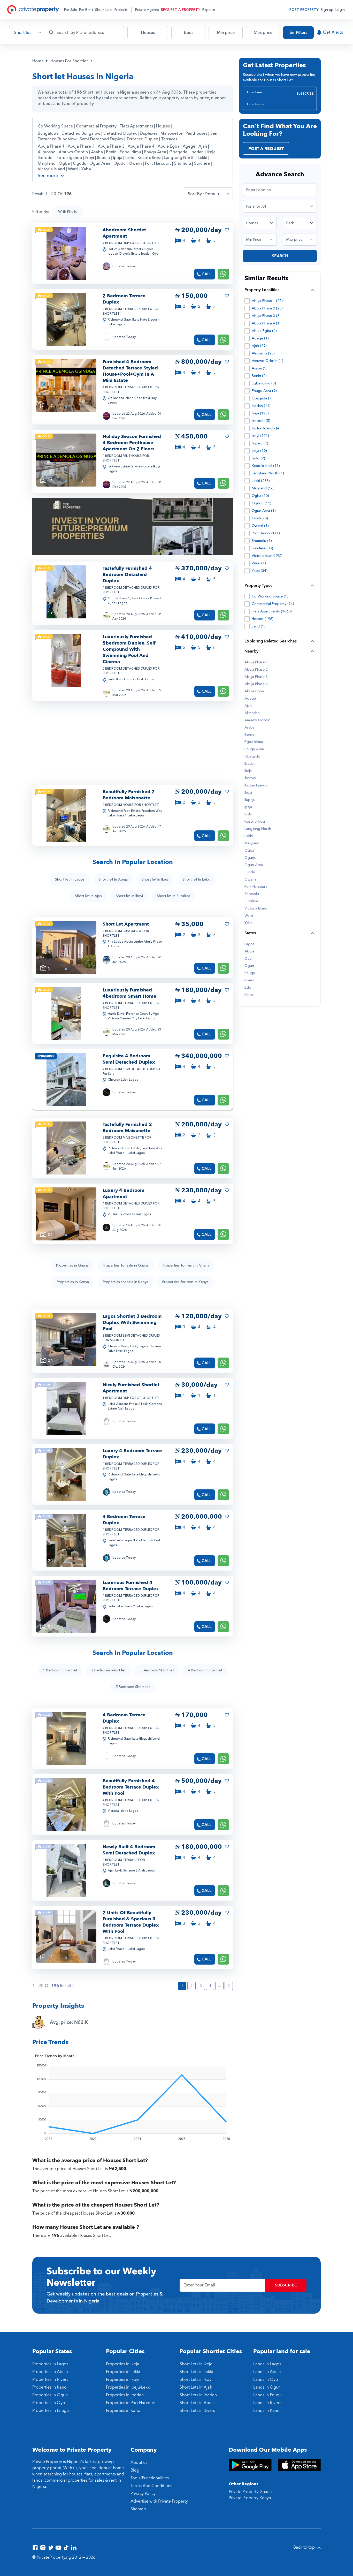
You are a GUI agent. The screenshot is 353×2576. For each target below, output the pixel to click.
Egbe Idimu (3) (264, 383)
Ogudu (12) (262, 503)
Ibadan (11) (261, 406)
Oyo (248, 959)
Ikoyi (90, 158)
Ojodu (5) (260, 518)
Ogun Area (100, 163)
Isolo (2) (258, 458)
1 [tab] (66, 275)
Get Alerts (333, 32)
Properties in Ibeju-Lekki (128, 2387)
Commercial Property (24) (273, 604)
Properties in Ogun (50, 2395)
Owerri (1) (260, 526)
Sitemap (138, 2509)
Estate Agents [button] (147, 10)
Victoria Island (52, 169)
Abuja (249, 951)
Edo (248, 988)
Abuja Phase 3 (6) (266, 316)
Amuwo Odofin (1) (267, 361)
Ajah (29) (259, 346)
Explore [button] (209, 10)
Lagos (249, 944)
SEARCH (280, 256)
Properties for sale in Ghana (126, 1265)
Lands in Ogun (267, 2387)
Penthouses (196, 133)
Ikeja (212, 152)
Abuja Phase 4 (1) (266, 323)
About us (139, 2463)
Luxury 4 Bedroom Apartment (124, 1194)
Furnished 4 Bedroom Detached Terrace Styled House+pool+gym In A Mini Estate (130, 371)
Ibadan (198, 152)
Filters (301, 33)
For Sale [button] (71, 10)
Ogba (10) (260, 496)
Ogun (249, 966)
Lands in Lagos (267, 2364)
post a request (266, 149)
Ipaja (118, 158)
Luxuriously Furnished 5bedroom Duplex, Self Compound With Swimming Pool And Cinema (129, 649)
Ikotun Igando (69, 158)
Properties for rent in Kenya (185, 1282)
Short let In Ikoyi (129, 896)
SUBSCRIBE (305, 94)
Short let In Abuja (113, 879)
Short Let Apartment (126, 924)
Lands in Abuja (267, 2372)
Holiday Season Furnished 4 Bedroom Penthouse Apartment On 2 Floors (132, 443)
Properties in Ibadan (125, 2395)
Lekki (203, 158)
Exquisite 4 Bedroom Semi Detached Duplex (129, 1059)
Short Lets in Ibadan (198, 2395)
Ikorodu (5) (261, 421)
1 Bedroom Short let (60, 1670)
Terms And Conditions (151, 2486)
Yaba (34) (260, 571)
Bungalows (48, 133)
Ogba (65, 163)
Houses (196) (263, 619)
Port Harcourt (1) (266, 533)
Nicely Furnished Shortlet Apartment (131, 1388)
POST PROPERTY (304, 10)
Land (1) (259, 626)
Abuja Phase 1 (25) (267, 301)
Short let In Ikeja (155, 879)
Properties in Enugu (51, 2411)
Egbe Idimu (131, 152)
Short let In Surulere (174, 896)
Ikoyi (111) (260, 436)
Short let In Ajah (88, 896)
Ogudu (80, 163)
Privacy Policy (143, 2494)
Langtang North (180, 158)
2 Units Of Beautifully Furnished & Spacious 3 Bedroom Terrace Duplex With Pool (131, 1922)
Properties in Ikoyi (123, 2380)
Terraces (169, 139)
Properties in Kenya (73, 1282)
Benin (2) (259, 376)
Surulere (202, 163)
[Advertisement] (177, 743)
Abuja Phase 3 (112, 146)
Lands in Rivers (267, 2403)
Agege (190, 146)
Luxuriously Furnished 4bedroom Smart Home (129, 993)
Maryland (47, 163)
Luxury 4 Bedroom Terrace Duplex (132, 1454)
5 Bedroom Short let (133, 1687)
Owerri (136, 163)
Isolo (130, 158)
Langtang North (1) (268, 473)
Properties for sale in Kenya (126, 1282)
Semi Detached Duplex (101, 139)
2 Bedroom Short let (108, 1670)
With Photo (68, 212)
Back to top (305, 2547)
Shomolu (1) (262, 541)
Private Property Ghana (250, 2492)
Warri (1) (259, 563)
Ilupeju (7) (260, 443)
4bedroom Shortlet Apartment (124, 233)
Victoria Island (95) (267, 556)
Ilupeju (104, 158)
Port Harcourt (159, 163)
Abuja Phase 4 (142, 146)
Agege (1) (260, 338)
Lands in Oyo (266, 2380)
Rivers (249, 980)
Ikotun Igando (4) (266, 428)
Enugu (250, 973)
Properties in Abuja (50, 2372)
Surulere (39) (262, 548)
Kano (249, 995)
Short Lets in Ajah (196, 2387)
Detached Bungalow (81, 133)
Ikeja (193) (260, 413)
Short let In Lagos (70, 879)
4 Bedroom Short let (205, 1670)
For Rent (86, 10)
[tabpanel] (66, 253)
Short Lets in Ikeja (196, 2364)
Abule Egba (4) (264, 331)
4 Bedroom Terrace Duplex (124, 1520)
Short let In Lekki (196, 879)
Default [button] (212, 194)
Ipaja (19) (259, 451)
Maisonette (171, 133)
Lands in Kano (266, 2411)
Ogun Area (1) (264, 511)
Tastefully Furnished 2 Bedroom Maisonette (127, 1128)
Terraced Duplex (142, 139)
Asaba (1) (260, 368)
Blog (135, 2470)
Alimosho (47, 152)
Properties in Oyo (49, 2403)
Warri (74, 169)
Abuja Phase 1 (52, 146)
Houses (163, 126)
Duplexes (149, 133)
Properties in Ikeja (123, 2364)
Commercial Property (96, 126)
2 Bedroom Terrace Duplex (124, 299)
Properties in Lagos (50, 2364)
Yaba (86, 169)
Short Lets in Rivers (197, 2411)
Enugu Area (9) (264, 391)
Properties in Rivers (50, 2380)
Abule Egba (169, 146)
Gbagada (179, 152)
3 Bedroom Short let (157, 1670)
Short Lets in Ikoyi (196, 2380)
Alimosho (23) (263, 353)
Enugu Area (156, 152)
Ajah (203, 146)
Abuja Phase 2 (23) (267, 308)
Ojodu (120, 163)
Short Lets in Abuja (197, 2403)
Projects (121, 10)
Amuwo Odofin (74, 152)
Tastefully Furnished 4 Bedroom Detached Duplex (127, 575)
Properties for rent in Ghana (186, 1265)
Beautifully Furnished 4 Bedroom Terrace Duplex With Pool (131, 1787)
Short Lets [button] (104, 10)
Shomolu (183, 163)
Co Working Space (55, 126)
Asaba (97, 152)
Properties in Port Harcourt (131, 2403)
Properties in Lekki (123, 2372)
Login (340, 10)
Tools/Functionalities (150, 2478)
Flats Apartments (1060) (272, 611)
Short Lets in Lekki (196, 2372)
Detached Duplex (120, 133)
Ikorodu (46, 158)
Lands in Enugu (267, 2395)
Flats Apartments (136, 126)
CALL (206, 274)
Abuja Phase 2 (82, 146)
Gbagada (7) (262, 398)
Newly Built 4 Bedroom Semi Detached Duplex (129, 1850)
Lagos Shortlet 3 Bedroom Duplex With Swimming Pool (132, 1323)
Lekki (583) (261, 481)
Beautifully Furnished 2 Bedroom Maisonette (129, 795)
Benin (112, 152)
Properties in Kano (49, 2387)
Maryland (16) (263, 488)
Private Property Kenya (250, 2498)
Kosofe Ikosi (150, 158)
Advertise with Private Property (159, 2501)
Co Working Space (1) (270, 596)
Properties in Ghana (72, 1265)
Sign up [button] (327, 10)
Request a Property (181, 10)
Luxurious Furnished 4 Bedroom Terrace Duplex (131, 1586)
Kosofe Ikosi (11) (266, 466)
